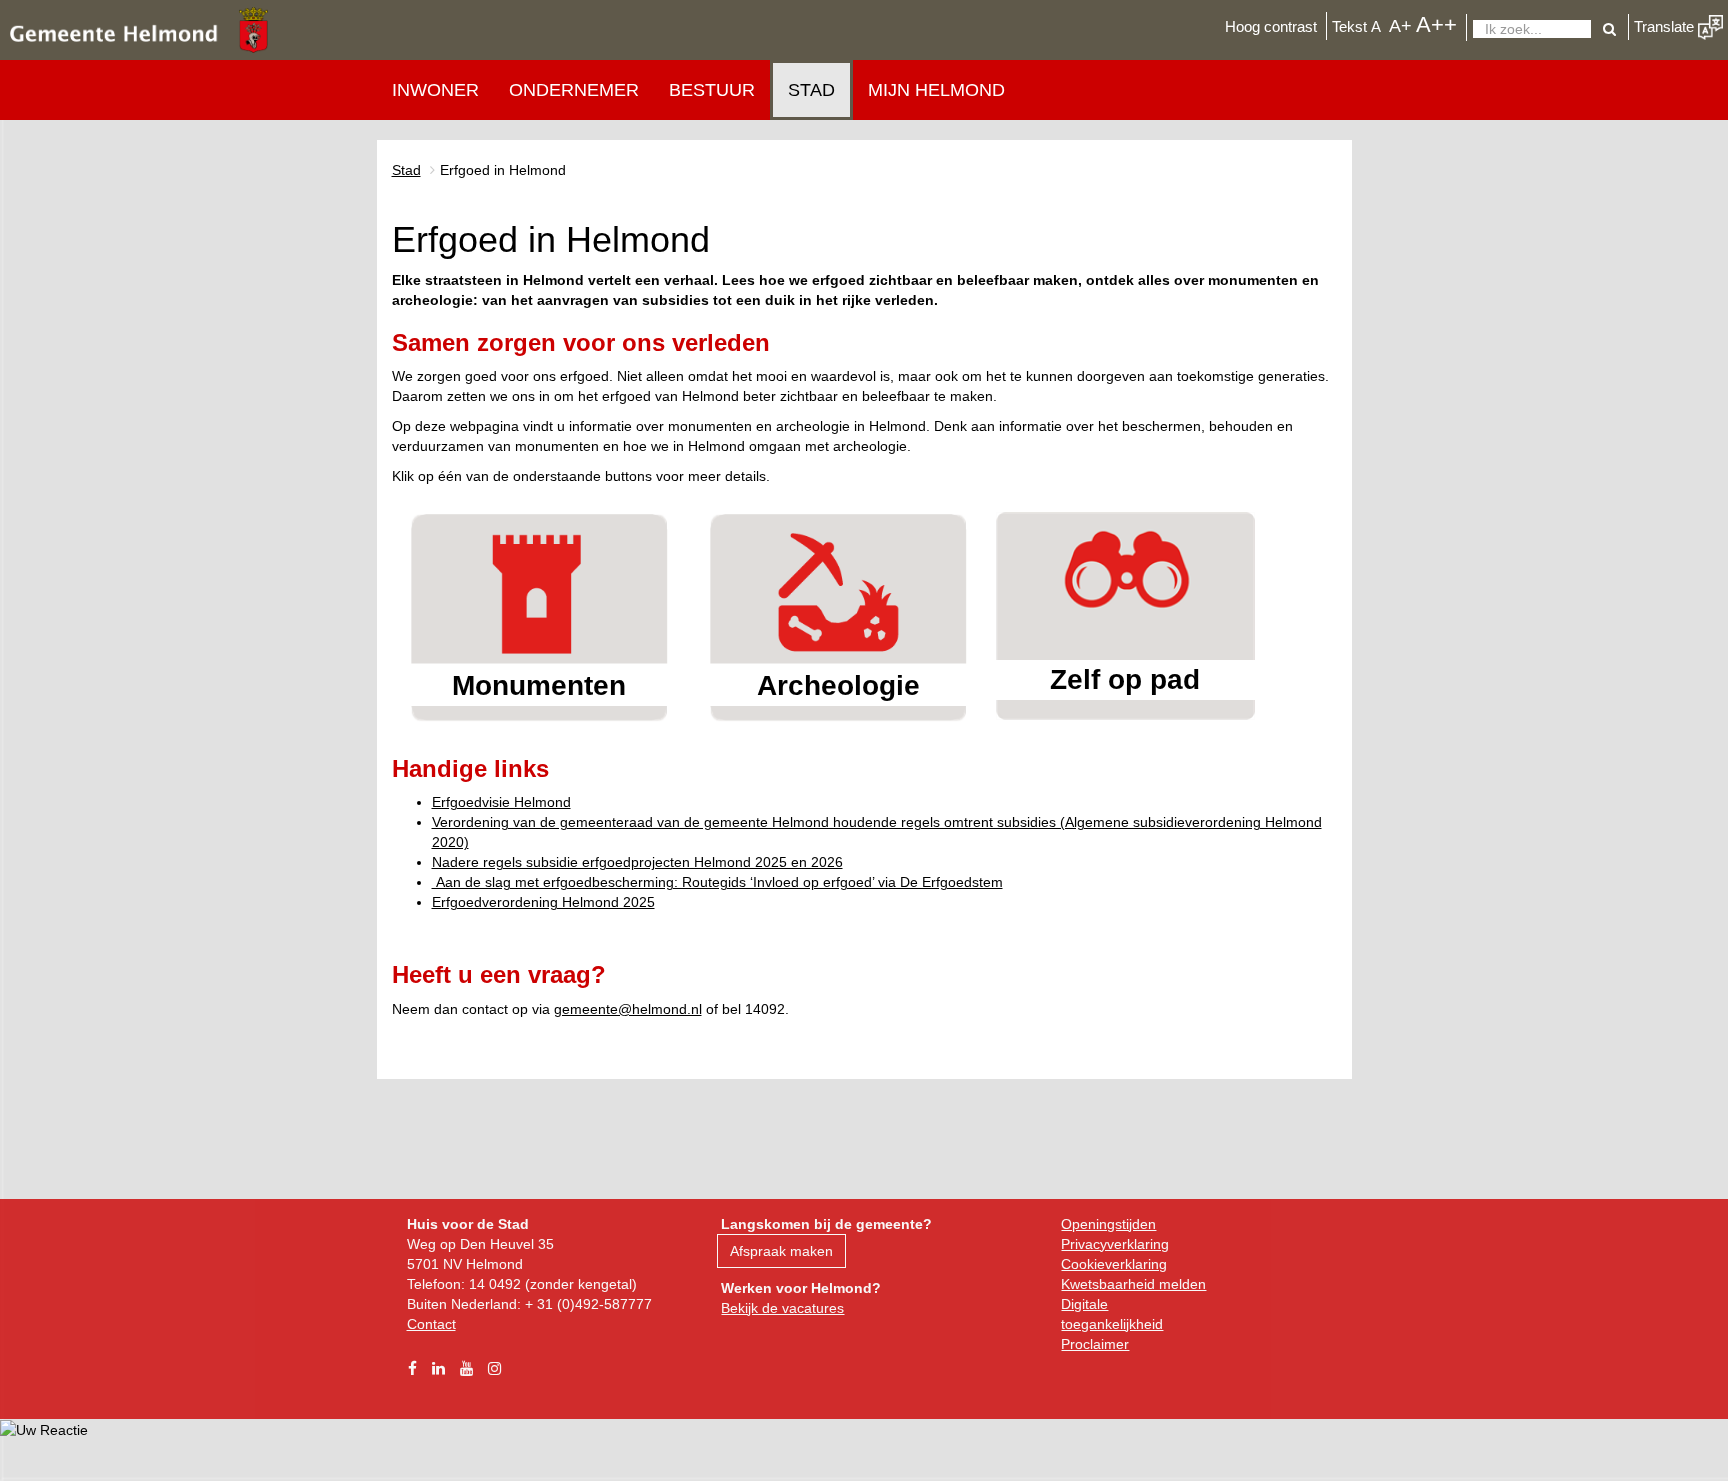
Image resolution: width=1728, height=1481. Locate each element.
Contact (431, 1324)
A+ (1400, 25)
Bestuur (712, 90)
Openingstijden (1108, 1224)
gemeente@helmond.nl (628, 1009)
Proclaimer (1095, 1344)
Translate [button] (1666, 26)
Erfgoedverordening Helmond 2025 (543, 902)
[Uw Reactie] (44, 1429)
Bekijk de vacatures (782, 1308)
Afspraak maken (781, 1251)
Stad (811, 90)
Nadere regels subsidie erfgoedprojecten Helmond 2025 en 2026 (637, 862)
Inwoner (435, 90)
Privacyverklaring (1115, 1244)
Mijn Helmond (936, 90)
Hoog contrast (1271, 26)
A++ (1436, 24)
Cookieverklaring (1114, 1264)
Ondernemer (574, 90)
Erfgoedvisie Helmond (501, 802)
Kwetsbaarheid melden (1133, 1284)
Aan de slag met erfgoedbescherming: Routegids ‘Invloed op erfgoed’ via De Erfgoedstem (717, 882)
